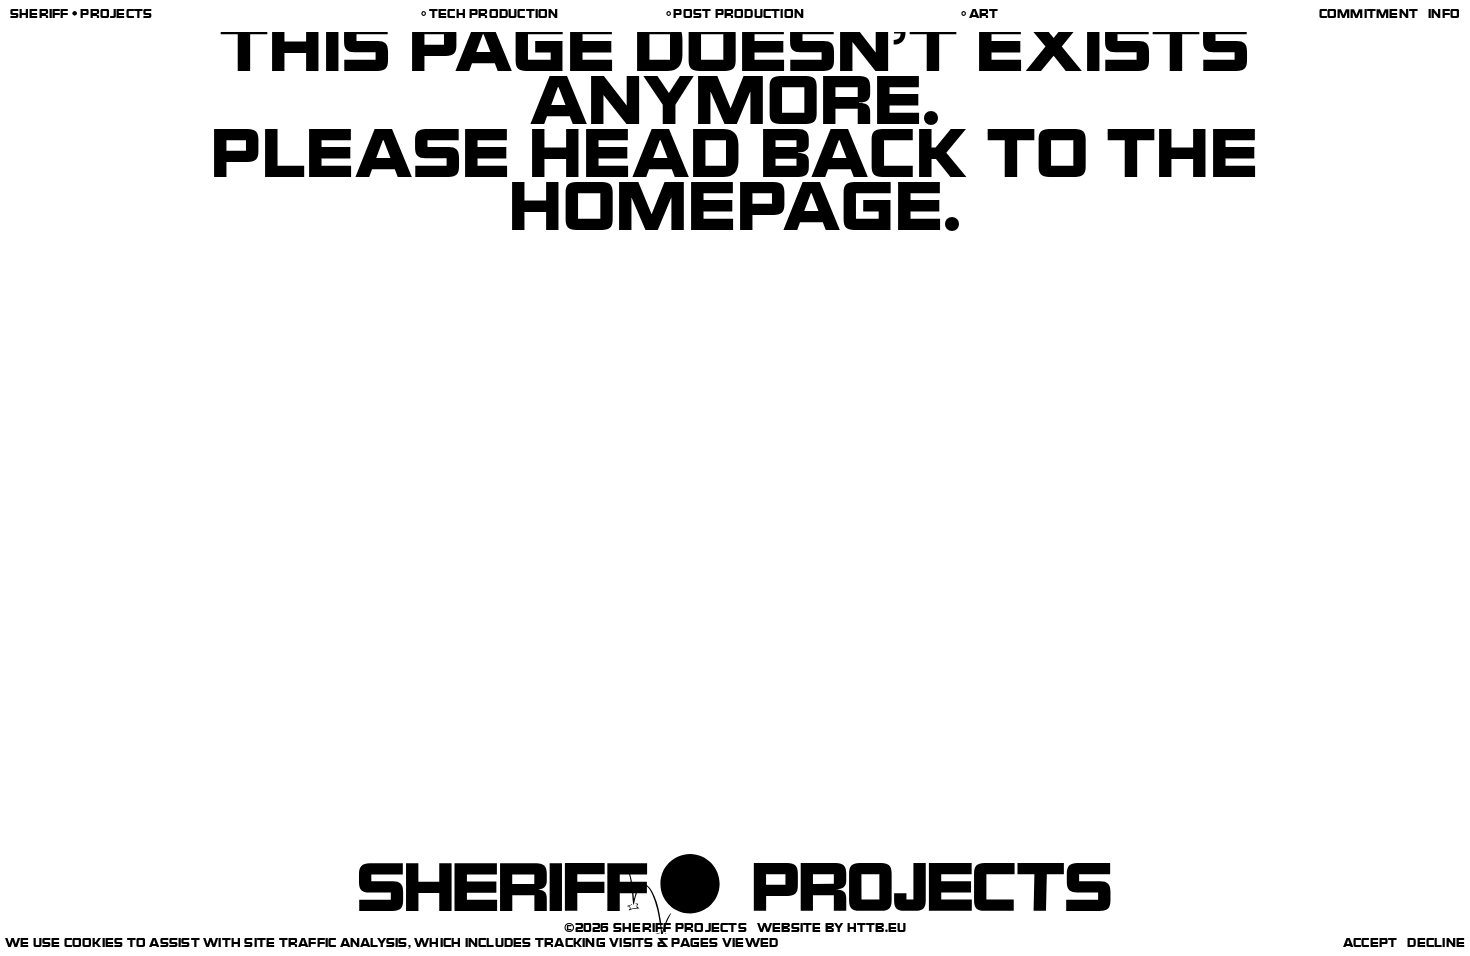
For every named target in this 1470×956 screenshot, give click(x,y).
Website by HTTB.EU (832, 929)
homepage (726, 216)
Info (1444, 16)
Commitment (1369, 16)
